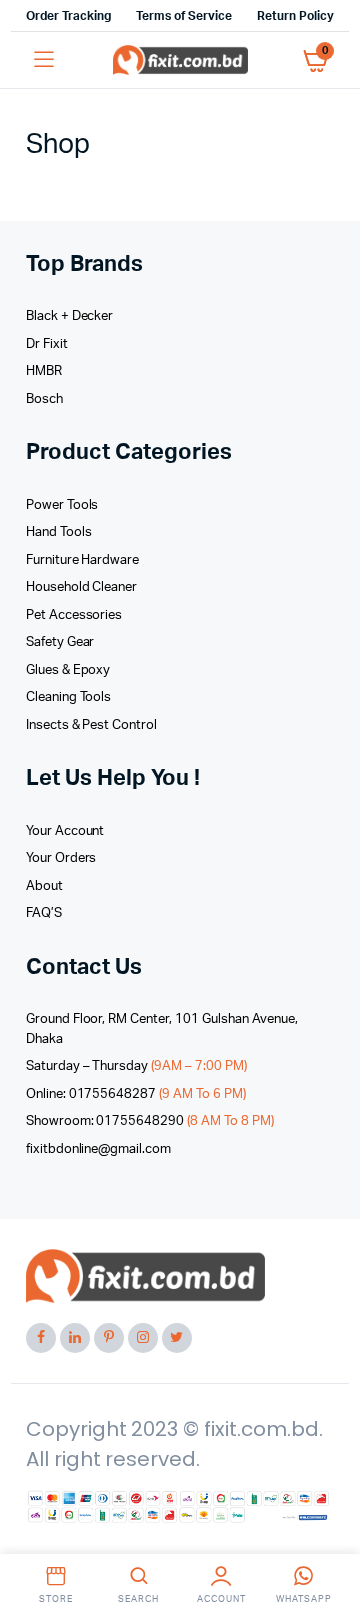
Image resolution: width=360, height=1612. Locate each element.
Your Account (65, 831)
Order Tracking (68, 16)
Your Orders (61, 858)
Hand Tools (59, 532)
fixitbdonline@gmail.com (98, 1149)
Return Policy (295, 16)
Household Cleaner (82, 587)
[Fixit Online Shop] (180, 60)
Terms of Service (184, 16)
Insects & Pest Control (91, 725)
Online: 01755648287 (136, 1094)
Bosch (44, 399)
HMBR (44, 371)
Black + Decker (70, 316)
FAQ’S (44, 913)
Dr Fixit (47, 344)
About (44, 886)
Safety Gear (60, 642)
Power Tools (62, 505)
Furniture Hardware (82, 560)
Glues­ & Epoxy (68, 670)
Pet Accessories (74, 615)
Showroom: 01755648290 (150, 1121)
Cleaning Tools (69, 697)
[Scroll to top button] (328, 1532)
